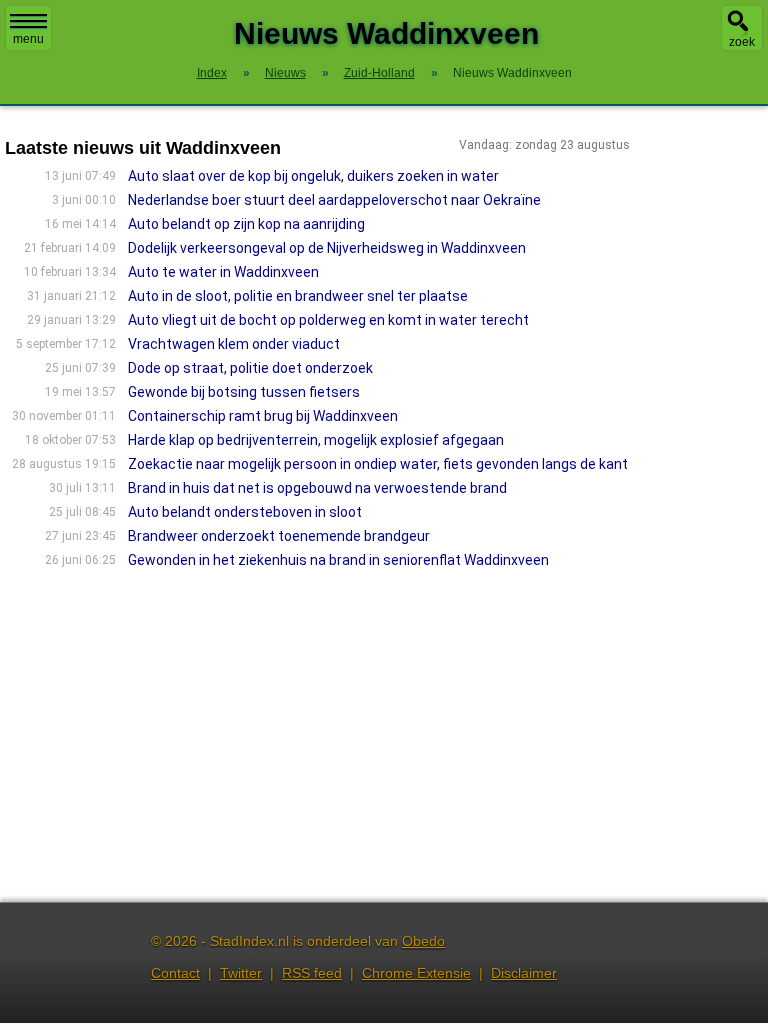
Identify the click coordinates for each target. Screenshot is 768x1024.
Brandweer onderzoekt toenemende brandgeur (279, 536)
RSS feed (312, 973)
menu (28, 39)
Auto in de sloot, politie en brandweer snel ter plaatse (298, 296)
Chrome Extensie (416, 973)
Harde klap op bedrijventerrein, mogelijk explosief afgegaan (316, 440)
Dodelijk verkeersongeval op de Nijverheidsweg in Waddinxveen (327, 248)
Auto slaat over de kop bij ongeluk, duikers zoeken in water (313, 176)
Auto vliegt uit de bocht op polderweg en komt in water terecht (328, 320)
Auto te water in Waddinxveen (223, 272)
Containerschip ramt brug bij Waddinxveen (263, 416)
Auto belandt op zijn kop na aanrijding (246, 224)
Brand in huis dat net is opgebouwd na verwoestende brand (317, 488)
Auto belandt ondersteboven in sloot (245, 512)
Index (212, 73)
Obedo (423, 941)
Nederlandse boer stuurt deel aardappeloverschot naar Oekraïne (334, 200)
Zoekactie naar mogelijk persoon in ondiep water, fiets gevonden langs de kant (378, 464)
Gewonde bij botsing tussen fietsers (244, 392)
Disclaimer (524, 973)
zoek (742, 42)
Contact (175, 973)
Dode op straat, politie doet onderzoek (250, 368)
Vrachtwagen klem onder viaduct (234, 344)
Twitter (241, 973)
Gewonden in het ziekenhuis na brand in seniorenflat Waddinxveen (338, 560)
